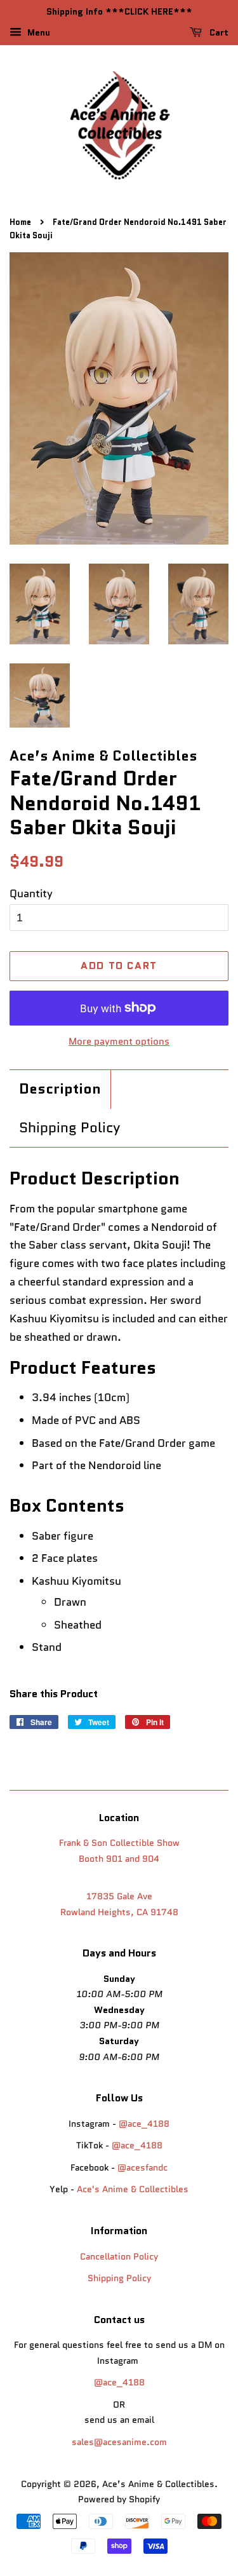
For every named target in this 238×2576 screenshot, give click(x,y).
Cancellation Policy (119, 2256)
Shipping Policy (69, 1128)
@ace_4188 (144, 2124)
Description (60, 1089)
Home (20, 222)
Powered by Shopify (119, 2499)
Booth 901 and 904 (119, 1859)
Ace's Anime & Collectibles (133, 2189)
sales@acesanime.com (119, 2442)
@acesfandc (142, 2167)
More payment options (119, 1041)
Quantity (31, 893)
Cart (218, 32)
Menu (37, 32)
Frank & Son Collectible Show (119, 1843)
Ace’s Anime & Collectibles (158, 2484)
